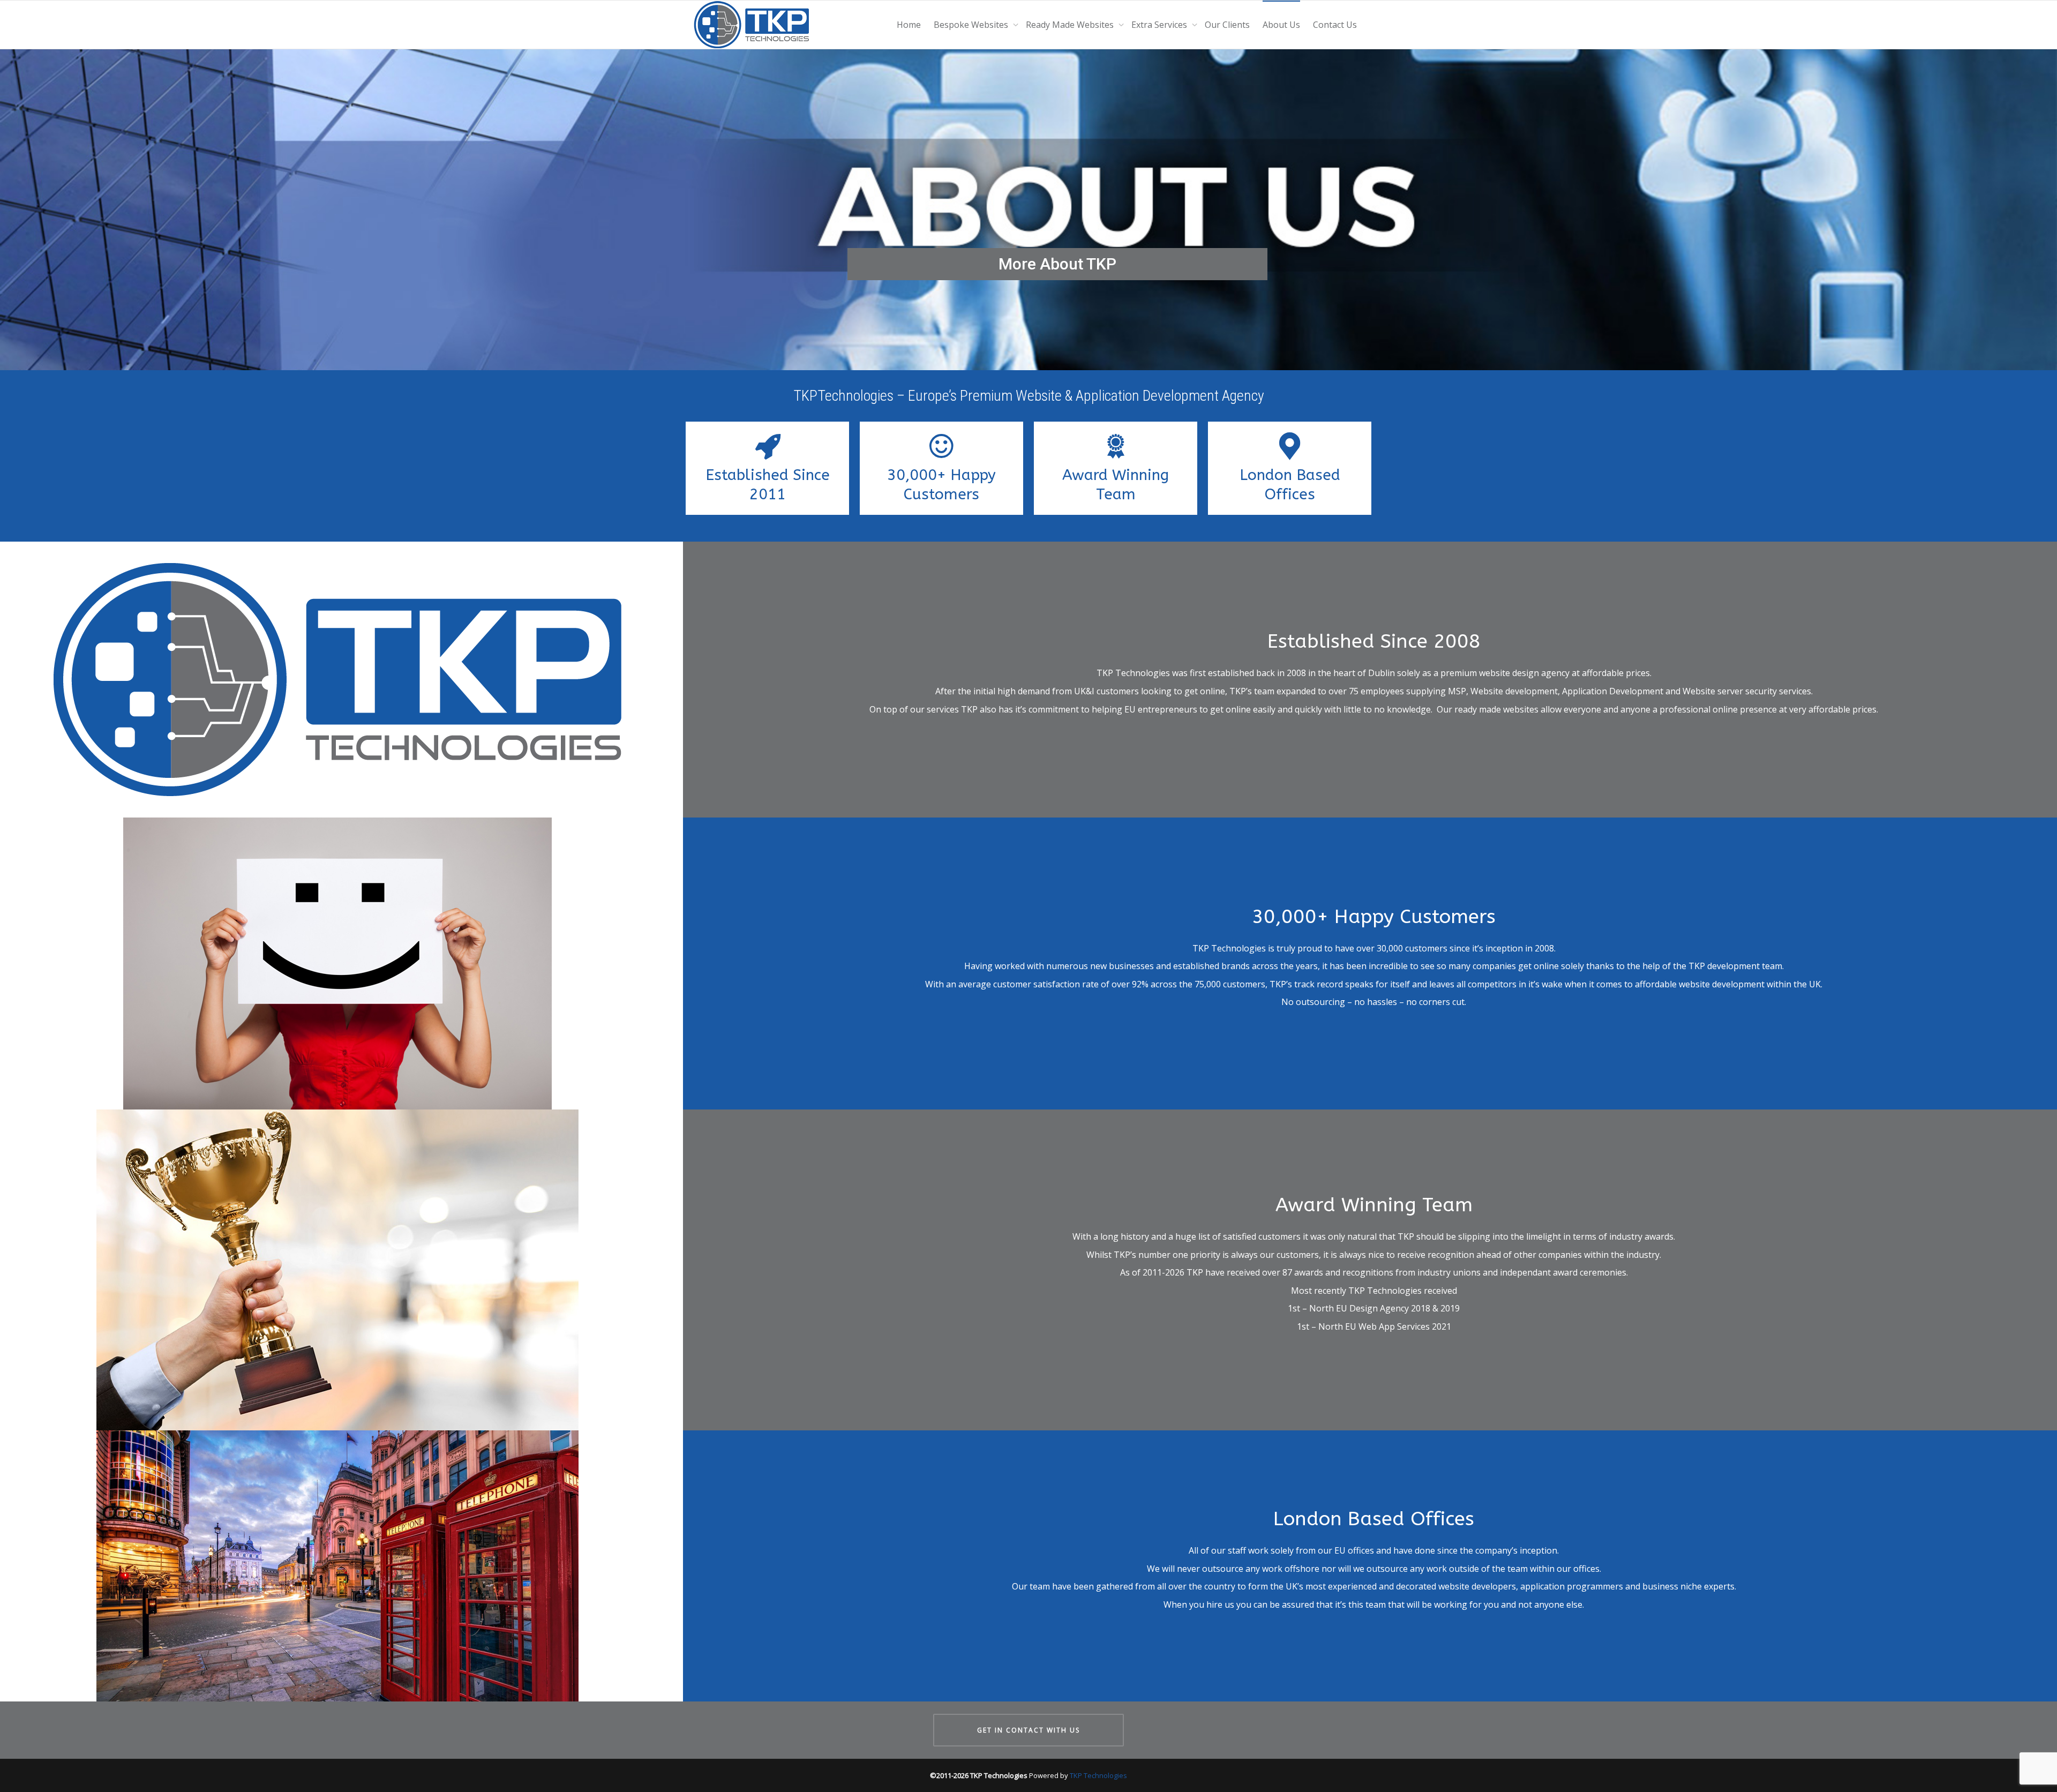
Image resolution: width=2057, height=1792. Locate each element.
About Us (1281, 25)
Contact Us (1335, 25)
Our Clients (1227, 25)
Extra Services (1160, 25)
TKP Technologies (1098, 1775)
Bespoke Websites (972, 25)
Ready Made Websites (1071, 25)
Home (909, 25)
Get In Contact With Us (1028, 1730)
